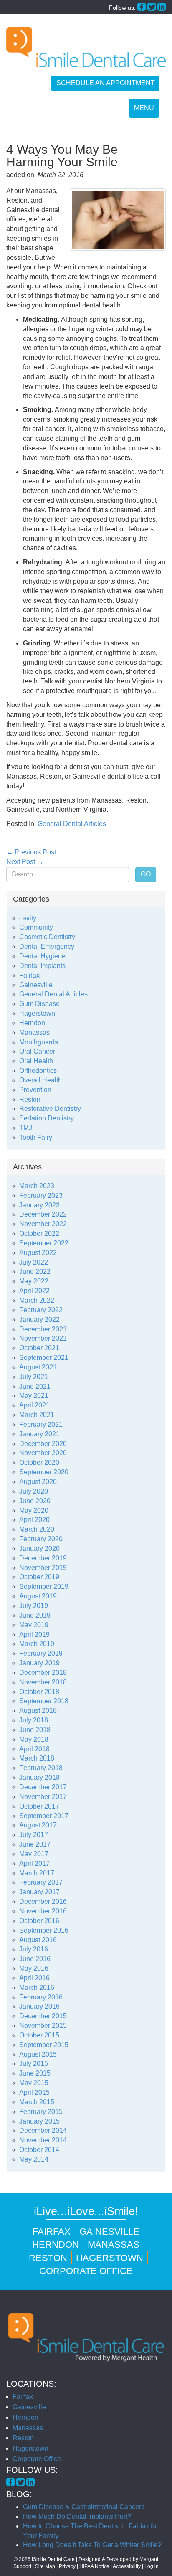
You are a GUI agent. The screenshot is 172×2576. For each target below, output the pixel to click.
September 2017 (44, 1816)
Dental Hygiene (42, 956)
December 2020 (43, 1444)
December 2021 (43, 1329)
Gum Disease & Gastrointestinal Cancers (84, 2507)
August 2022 (38, 1253)
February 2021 (41, 1424)
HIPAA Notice (94, 2566)
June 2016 (35, 1959)
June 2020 (35, 1501)
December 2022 (43, 1214)
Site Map (45, 2566)
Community (36, 927)
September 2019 (44, 1587)
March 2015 (37, 2102)
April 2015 (34, 2092)
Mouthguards (39, 1042)
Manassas (34, 1033)
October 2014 (39, 2150)
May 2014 (34, 2159)
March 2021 (37, 1415)
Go (146, 874)
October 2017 (39, 1806)
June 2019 (35, 1615)
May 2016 (34, 1968)
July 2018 (34, 1720)
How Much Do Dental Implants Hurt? (77, 2516)
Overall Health (40, 1080)
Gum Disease (39, 1004)
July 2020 (34, 1491)
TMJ (26, 1128)
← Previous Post (31, 852)
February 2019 (41, 1653)
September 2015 (44, 2045)
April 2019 (34, 1635)
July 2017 (34, 1835)
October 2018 (39, 1692)
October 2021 (39, 1348)
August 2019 (38, 1596)
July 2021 (34, 1377)
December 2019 (43, 1558)
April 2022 (34, 1291)
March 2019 (37, 1644)
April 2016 (34, 1978)
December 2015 (43, 2016)
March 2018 (37, 1758)
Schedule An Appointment (106, 83)
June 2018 (35, 1730)
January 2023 (39, 1205)
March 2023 (37, 1186)
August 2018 (38, 1711)
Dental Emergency (47, 946)
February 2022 (41, 1310)
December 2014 (43, 2130)
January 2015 (39, 2121)
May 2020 (34, 1510)
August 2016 (38, 1940)
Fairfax (29, 975)
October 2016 (39, 1921)
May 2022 (34, 1281)
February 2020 (41, 1539)
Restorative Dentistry (50, 1109)
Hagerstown (37, 1013)
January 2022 (39, 1320)
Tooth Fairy (36, 1137)
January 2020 (39, 1548)
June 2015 (35, 2073)
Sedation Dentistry (47, 1118)
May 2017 (34, 1854)
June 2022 (35, 1271)
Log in (152, 2566)
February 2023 (41, 1195)
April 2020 (34, 1520)
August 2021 (38, 1367)
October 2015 (39, 2035)
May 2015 (34, 2083)
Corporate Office (86, 2271)
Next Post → (25, 862)
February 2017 (41, 1882)
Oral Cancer (37, 1051)
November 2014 (43, 2140)
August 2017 (38, 1825)
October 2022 (39, 1233)
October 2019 (39, 1577)
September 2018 (44, 1701)
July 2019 (34, 1606)
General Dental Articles (72, 824)
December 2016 (43, 1902)
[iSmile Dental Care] (86, 47)
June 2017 (35, 1844)
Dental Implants (42, 966)
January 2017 (39, 1892)
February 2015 (41, 2112)
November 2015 (43, 2026)
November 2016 (43, 1911)
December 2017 (43, 1787)
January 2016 (39, 2006)
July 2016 (34, 1949)
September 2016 (44, 1930)
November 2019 (43, 1568)
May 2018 (34, 1739)
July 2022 (34, 1262)
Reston (30, 1099)
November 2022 (43, 1224)
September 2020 (44, 1472)
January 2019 (39, 1663)
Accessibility (127, 2566)
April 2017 (34, 1863)
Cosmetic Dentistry (47, 937)
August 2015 (38, 2054)
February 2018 (41, 1768)
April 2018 (34, 1749)
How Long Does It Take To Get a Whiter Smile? (92, 2545)
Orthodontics (38, 1071)
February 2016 (41, 1997)
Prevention (35, 1090)
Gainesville (36, 985)
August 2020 (38, 1482)
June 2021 (35, 1386)
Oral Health (36, 1061)
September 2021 (44, 1358)
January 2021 (39, 1434)
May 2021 (34, 1396)
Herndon (32, 1023)
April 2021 (34, 1405)
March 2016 (37, 1988)
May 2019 (34, 1625)
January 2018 (39, 1777)
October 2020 (39, 1462)
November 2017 (43, 1797)
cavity (28, 918)
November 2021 (43, 1338)
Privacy (67, 2566)
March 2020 (37, 1529)
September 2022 (44, 1243)
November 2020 (43, 1453)
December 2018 (43, 1673)
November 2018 (43, 1682)
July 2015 (34, 2064)
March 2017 (37, 1873)
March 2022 (37, 1300)
